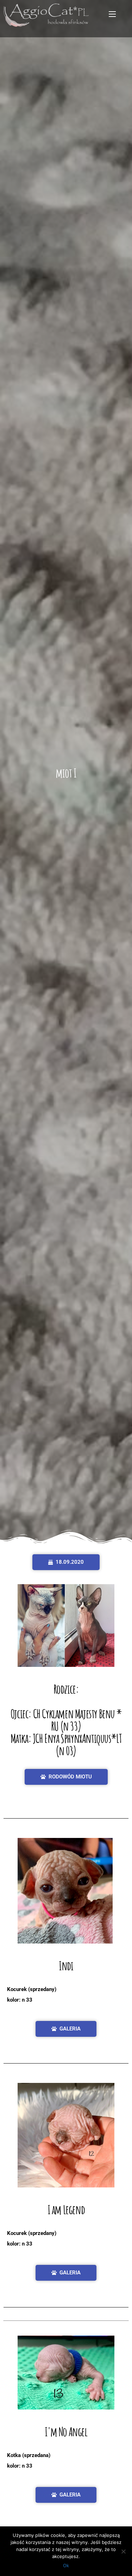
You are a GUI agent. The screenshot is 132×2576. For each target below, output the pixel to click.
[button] (66, 1562)
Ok (66, 2565)
